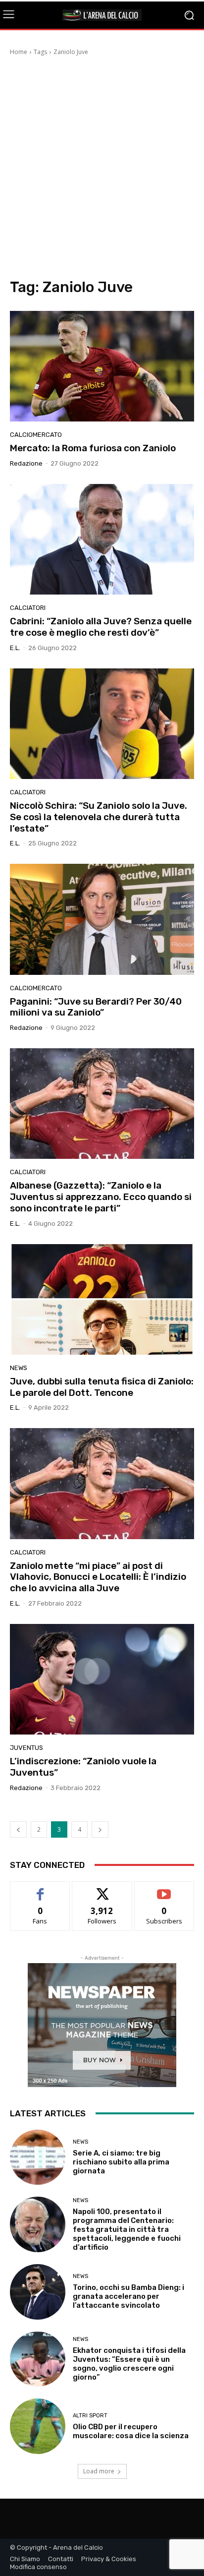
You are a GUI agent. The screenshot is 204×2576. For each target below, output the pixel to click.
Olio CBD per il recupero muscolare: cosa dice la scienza (131, 2431)
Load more (99, 2471)
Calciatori (28, 608)
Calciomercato (36, 435)
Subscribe (164, 1889)
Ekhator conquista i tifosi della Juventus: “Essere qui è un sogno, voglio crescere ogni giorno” (129, 2364)
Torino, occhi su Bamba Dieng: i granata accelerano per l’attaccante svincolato (128, 2296)
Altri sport (90, 2416)
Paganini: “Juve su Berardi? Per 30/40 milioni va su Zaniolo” (96, 1007)
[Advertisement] (102, 169)
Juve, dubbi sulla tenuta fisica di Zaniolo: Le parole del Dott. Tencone (102, 1387)
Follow (102, 1889)
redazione (26, 463)
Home (19, 52)
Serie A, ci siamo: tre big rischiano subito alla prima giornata (121, 2162)
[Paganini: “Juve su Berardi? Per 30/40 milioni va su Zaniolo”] (102, 919)
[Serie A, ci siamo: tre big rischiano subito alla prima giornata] (38, 2157)
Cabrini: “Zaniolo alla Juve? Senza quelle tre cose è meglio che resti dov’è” (101, 627)
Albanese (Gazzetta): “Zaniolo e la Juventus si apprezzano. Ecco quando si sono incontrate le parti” (101, 1197)
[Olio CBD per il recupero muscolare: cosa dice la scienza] (38, 2426)
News (19, 1368)
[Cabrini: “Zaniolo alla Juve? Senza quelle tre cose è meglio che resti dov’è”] (102, 539)
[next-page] (100, 1829)
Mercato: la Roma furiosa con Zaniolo (93, 448)
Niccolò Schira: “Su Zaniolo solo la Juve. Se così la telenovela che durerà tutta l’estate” (99, 817)
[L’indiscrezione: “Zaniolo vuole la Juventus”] (102, 1679)
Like (40, 1889)
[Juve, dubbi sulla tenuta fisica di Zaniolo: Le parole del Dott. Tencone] (102, 1299)
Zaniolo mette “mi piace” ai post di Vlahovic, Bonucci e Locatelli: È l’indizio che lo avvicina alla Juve (98, 1577)
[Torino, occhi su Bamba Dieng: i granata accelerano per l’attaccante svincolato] (38, 2292)
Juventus (26, 1748)
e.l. (15, 648)
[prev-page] (18, 1829)
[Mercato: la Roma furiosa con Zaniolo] (102, 366)
